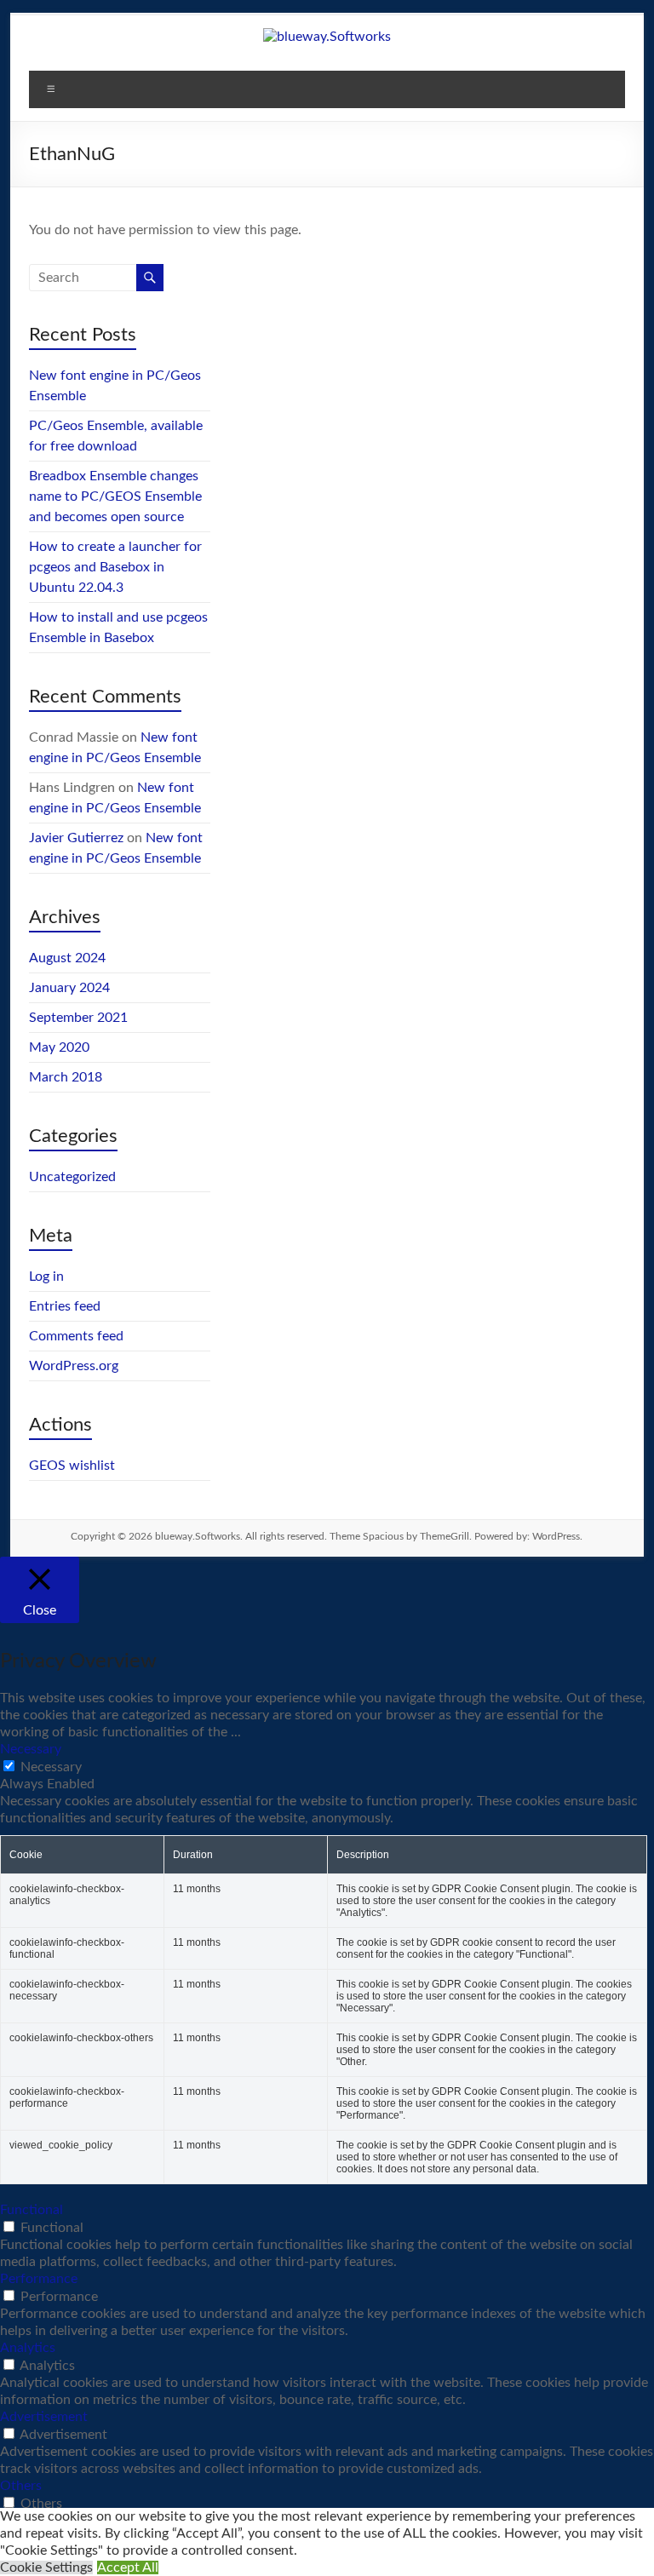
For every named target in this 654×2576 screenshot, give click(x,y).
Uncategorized (72, 1177)
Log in (46, 1277)
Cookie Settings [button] (46, 2567)
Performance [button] (39, 2279)
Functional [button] (32, 2210)
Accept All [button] (128, 2567)
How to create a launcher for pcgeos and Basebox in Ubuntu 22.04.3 (115, 567)
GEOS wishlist (72, 1466)
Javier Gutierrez (76, 838)
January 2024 (69, 988)
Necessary (51, 1767)
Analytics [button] (28, 2348)
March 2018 (66, 1077)
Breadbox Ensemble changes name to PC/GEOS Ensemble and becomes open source (115, 496)
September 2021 (78, 1018)
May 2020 (59, 1047)
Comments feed (76, 1336)
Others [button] (21, 2486)
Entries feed (65, 1306)
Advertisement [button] (44, 2417)
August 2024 (67, 958)
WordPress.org (74, 1366)
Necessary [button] (31, 1749)
